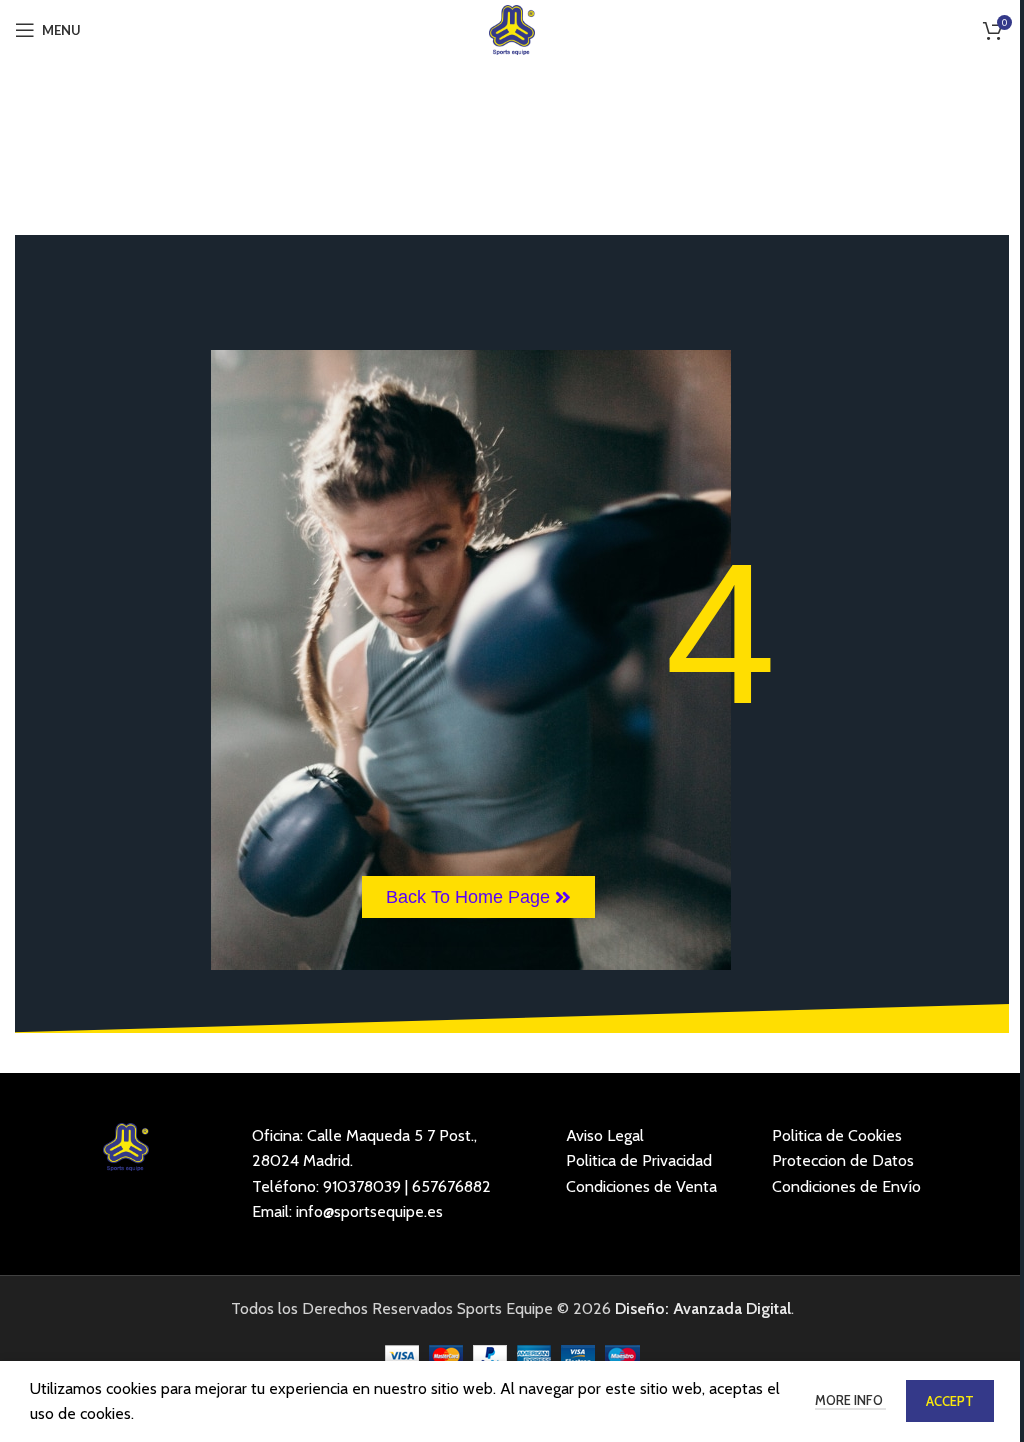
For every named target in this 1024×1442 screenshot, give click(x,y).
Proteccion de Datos (843, 1160)
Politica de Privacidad (639, 1160)
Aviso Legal (605, 1135)
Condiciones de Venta (641, 1186)
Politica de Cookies (837, 1135)
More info (850, 1400)
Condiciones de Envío (846, 1186)
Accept (950, 1401)
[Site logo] (512, 28)
